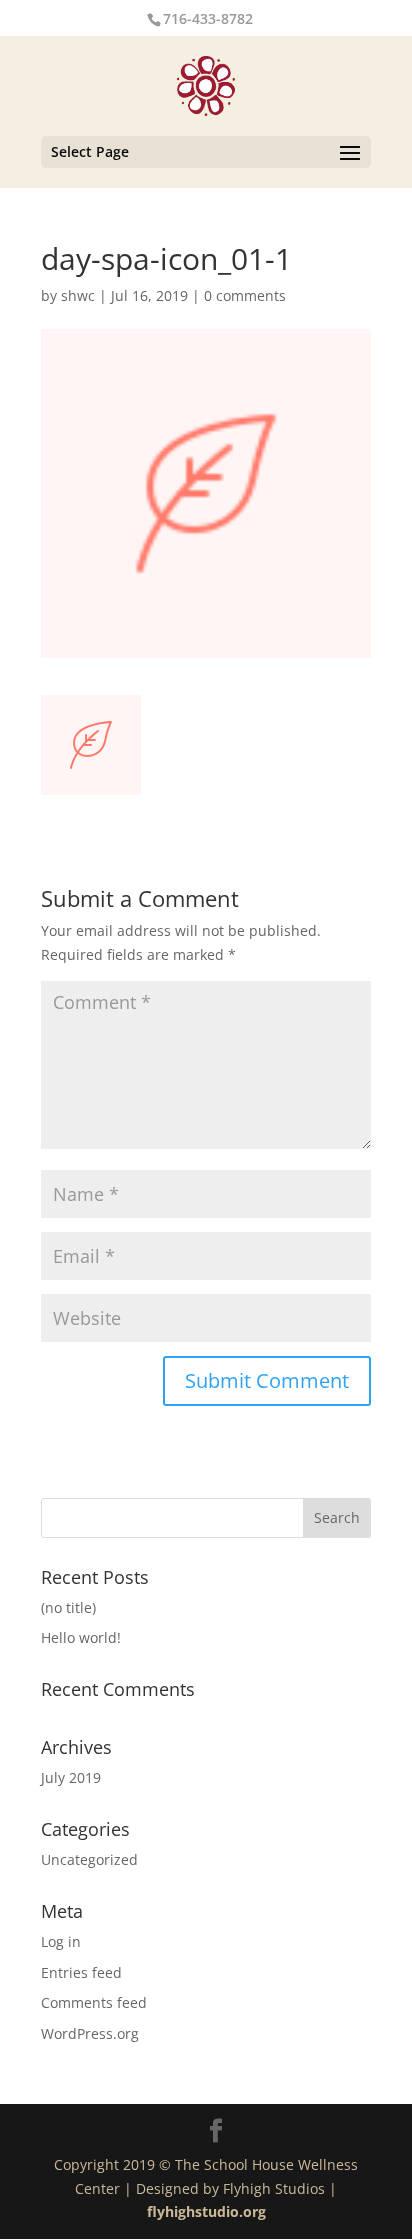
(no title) (68, 1607)
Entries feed (81, 1972)
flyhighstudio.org (206, 2211)
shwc (78, 295)
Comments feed (94, 2002)
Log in (61, 1941)
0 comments (245, 295)
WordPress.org (90, 2033)
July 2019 (71, 1777)
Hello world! (81, 1637)
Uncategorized (89, 1859)
